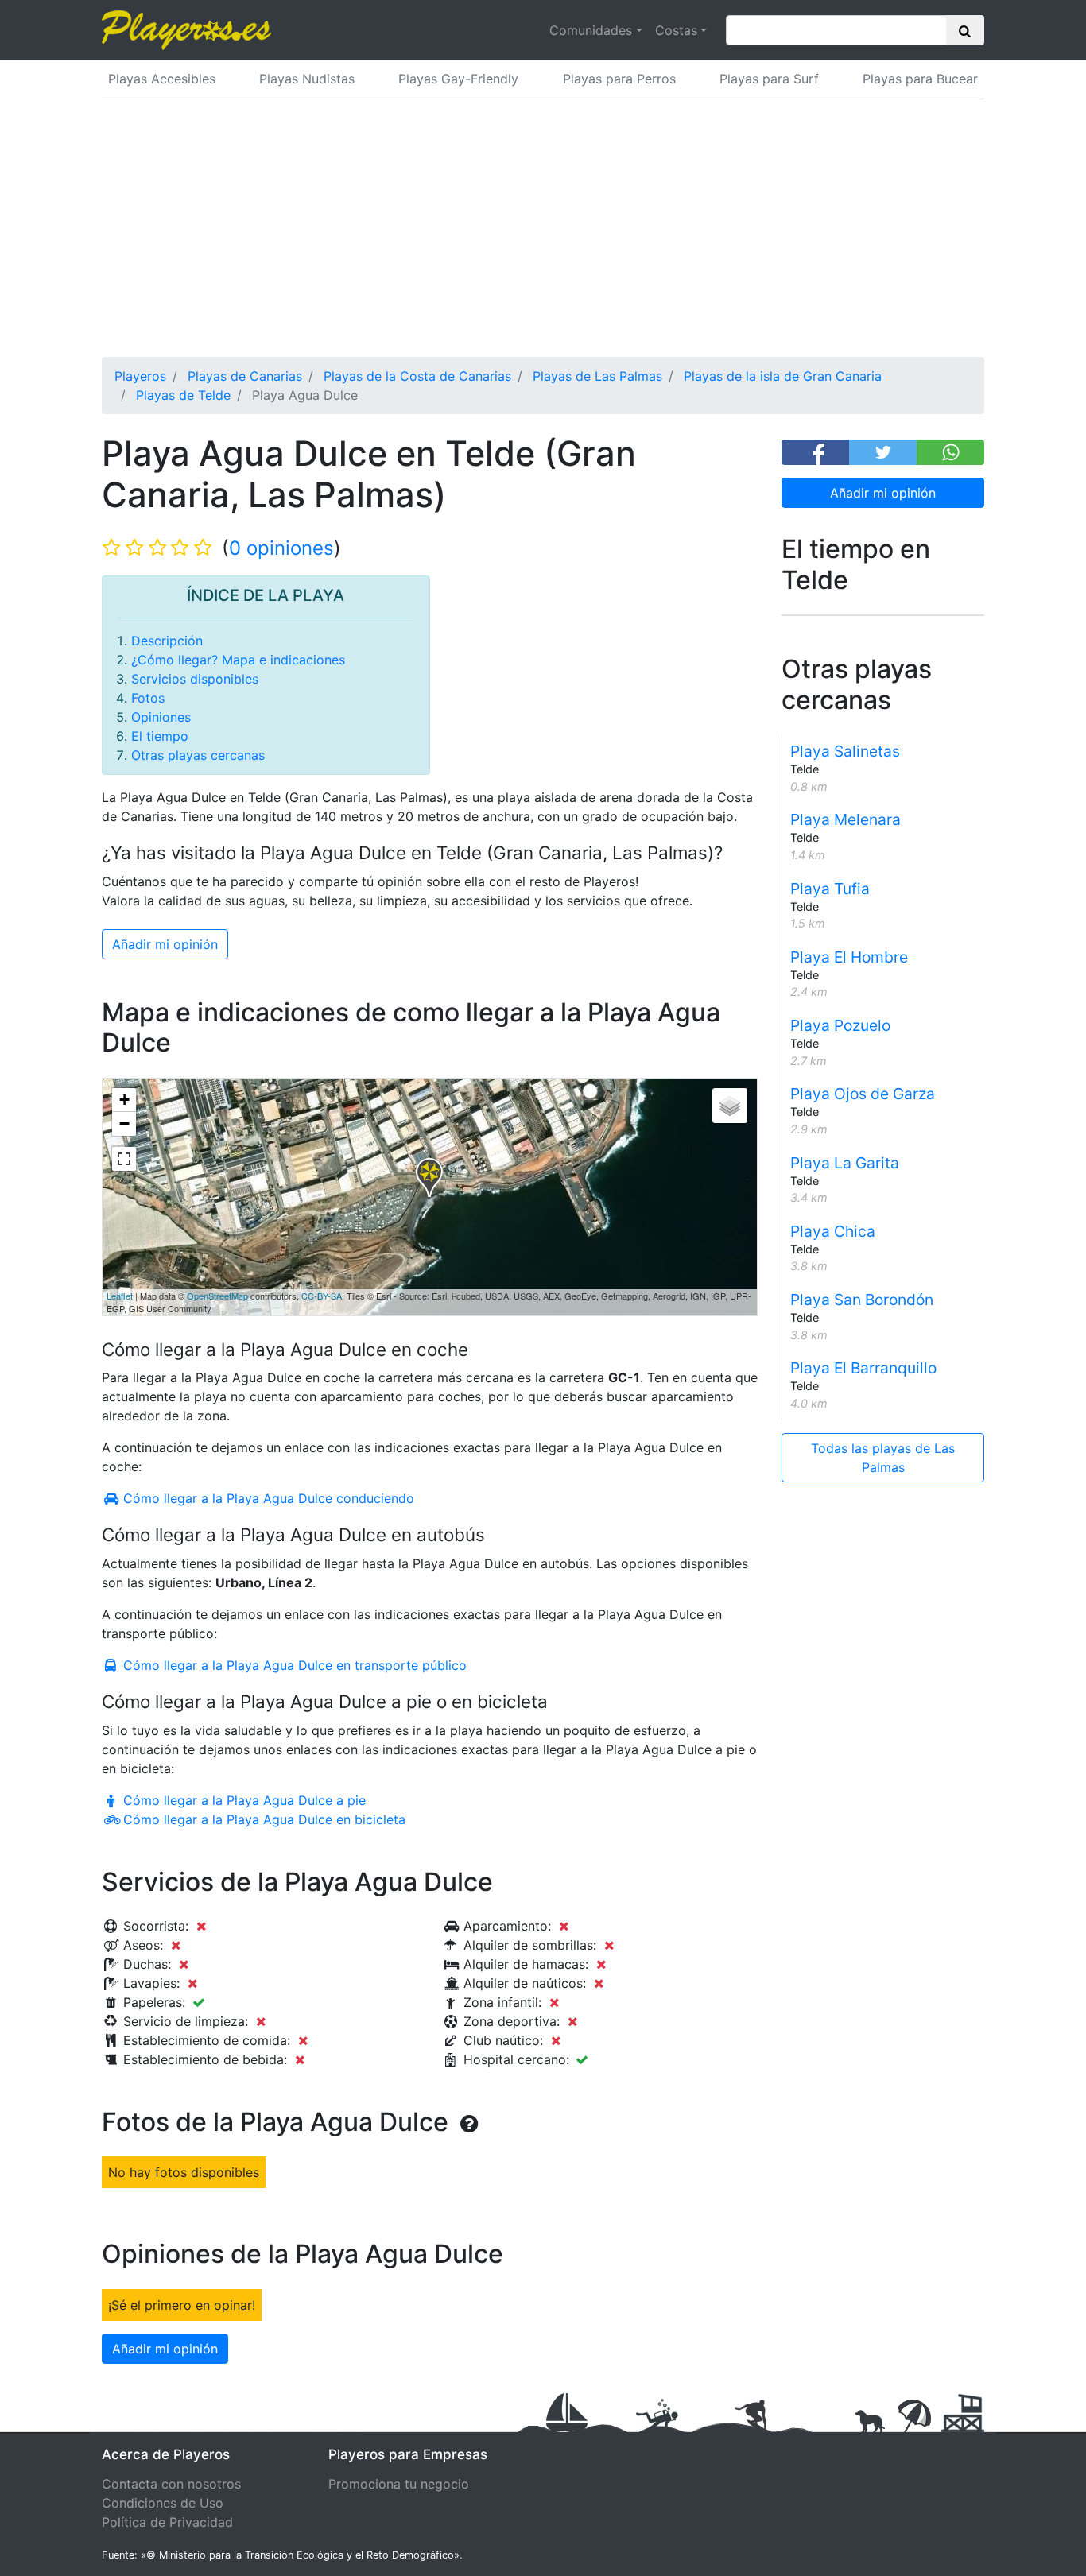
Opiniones (161, 717)
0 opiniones (281, 548)
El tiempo (160, 736)
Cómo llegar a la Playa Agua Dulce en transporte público (293, 1665)
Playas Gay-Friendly (458, 79)
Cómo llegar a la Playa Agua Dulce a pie (242, 1800)
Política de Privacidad (167, 2522)
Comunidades (591, 30)
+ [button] (124, 1100)
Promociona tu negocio (399, 2484)
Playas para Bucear (920, 79)
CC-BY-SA (322, 1296)
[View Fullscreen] (124, 1159)
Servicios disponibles (195, 679)
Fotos (148, 698)
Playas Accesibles (162, 79)
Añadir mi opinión (883, 493)
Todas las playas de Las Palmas (883, 1458)
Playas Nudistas (307, 79)
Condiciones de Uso (163, 2503)
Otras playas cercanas (198, 755)
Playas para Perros (619, 79)
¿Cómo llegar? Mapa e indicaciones (238, 660)
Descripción (167, 641)
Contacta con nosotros (171, 2484)
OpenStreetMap (217, 1296)
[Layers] (730, 1106)
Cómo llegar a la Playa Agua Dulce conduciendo (267, 1498)
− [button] (124, 1123)
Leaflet (120, 1296)
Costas (676, 30)
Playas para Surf (769, 79)
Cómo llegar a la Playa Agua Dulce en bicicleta (262, 1819)
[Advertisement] (543, 238)
